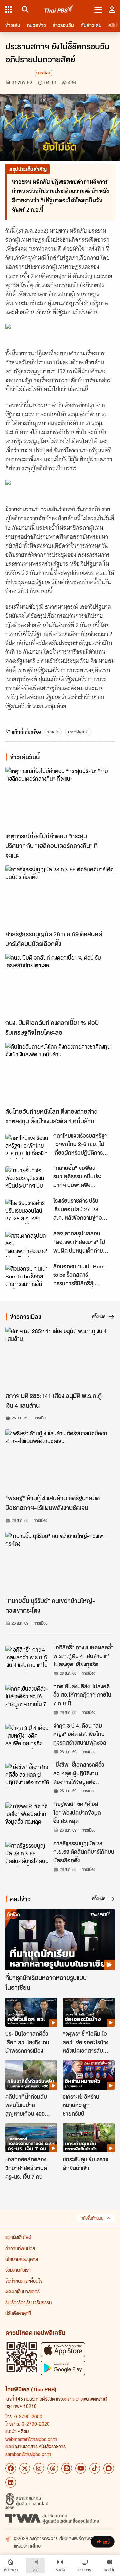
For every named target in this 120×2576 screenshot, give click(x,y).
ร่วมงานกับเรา (18, 2270)
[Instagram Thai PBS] (39, 2468)
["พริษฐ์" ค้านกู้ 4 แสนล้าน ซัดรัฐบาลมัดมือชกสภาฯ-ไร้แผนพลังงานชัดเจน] (60, 1460)
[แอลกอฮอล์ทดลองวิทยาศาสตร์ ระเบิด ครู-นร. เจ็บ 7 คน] (31, 2138)
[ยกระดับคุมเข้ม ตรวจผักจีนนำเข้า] (89, 2138)
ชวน (51, 732)
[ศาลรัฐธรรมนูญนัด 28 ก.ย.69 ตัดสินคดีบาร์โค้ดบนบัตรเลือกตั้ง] (60, 896)
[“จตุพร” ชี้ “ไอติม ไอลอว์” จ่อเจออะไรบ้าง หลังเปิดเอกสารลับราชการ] (89, 2012)
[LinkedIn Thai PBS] (11, 2482)
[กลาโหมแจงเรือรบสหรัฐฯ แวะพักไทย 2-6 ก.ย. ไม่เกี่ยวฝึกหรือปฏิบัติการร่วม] (27, 1146)
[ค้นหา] (24, 9)
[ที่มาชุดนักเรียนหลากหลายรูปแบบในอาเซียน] (60, 1940)
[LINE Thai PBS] (67, 2468)
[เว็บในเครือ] (9, 9)
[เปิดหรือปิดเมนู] (98, 9)
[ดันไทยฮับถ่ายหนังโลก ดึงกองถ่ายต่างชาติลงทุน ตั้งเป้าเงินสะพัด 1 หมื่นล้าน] (60, 1073)
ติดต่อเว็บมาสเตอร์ (22, 2291)
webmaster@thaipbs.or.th (31, 2439)
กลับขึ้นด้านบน (92, 2218)
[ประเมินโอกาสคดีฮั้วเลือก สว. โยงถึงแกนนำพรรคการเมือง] (31, 2012)
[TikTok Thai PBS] (95, 2468)
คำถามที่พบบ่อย (20, 2248)
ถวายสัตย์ (76, 732)
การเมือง (43, 73)
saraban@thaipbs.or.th (28, 2454)
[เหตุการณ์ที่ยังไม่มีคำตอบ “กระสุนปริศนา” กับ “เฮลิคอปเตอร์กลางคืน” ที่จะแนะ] (60, 798)
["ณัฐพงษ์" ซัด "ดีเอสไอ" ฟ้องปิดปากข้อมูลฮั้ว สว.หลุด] (27, 1815)
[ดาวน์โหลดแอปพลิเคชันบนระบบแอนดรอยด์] (63, 2368)
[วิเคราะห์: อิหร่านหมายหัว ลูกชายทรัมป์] (89, 2075)
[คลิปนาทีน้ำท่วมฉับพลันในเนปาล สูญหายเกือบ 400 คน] (31, 2075)
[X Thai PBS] (25, 2468)
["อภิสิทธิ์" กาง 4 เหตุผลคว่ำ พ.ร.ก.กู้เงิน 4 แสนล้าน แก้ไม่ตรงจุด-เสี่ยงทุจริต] (27, 1658)
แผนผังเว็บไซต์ (18, 2237)
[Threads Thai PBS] (53, 2468)
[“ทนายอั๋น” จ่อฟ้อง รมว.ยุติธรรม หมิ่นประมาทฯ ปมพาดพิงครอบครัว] (27, 1179)
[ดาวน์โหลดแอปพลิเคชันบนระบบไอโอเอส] (63, 2349)
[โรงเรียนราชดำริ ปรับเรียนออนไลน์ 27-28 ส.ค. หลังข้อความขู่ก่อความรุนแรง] (27, 1211)
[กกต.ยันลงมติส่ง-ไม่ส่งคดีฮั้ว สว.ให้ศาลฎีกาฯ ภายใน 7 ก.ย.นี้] (27, 1697)
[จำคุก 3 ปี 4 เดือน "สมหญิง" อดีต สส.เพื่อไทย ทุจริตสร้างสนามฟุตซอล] (27, 1736)
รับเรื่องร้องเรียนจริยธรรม (28, 2302)
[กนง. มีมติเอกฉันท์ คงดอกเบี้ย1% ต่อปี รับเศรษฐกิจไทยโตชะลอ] (60, 985)
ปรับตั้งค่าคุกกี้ (18, 2313)
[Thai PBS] (59, 9)
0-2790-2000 (28, 2416)
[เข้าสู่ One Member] (112, 9)
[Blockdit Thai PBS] (109, 2468)
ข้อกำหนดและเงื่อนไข (24, 2281)
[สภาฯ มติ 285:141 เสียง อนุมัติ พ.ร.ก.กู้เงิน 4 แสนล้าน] (60, 1358)
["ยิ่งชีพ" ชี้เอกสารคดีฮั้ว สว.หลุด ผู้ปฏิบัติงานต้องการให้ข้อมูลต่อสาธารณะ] (27, 1775)
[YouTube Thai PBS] (81, 2468)
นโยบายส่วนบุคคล (22, 2259)
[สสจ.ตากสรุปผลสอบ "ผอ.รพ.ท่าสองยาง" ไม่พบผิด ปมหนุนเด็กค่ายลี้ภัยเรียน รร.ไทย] (27, 1244)
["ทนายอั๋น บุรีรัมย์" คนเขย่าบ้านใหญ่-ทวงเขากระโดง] (60, 1563)
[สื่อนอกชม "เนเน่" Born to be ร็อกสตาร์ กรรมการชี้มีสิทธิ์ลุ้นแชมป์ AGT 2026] (27, 1277)
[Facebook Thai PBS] (11, 2468)
